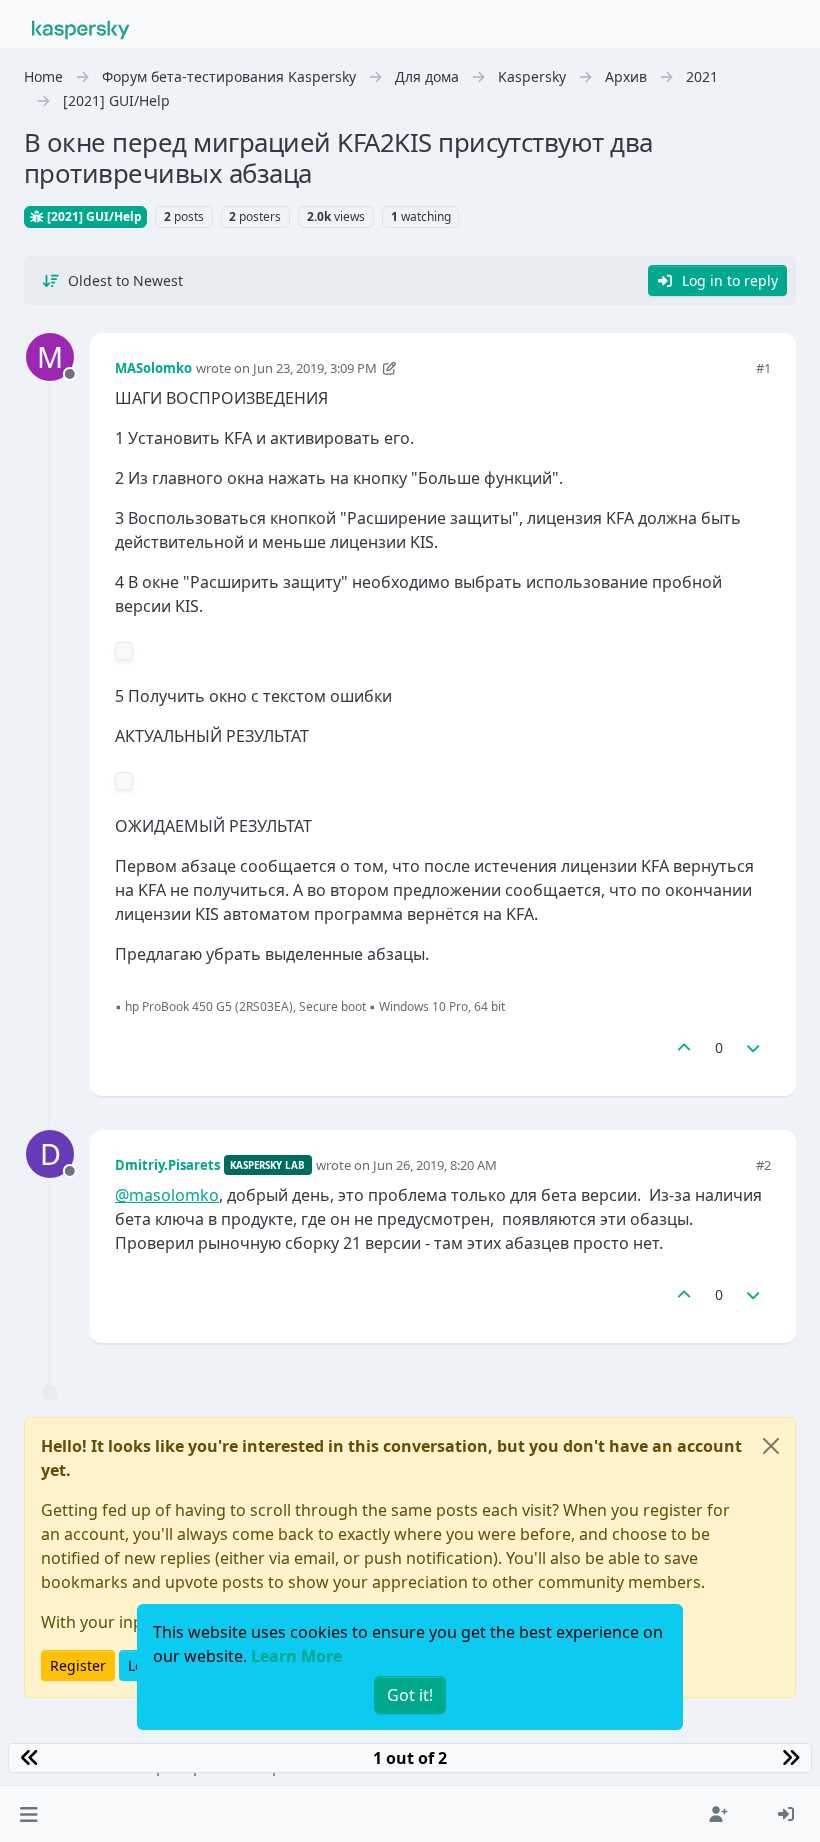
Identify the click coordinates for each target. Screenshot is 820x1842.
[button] (28, 1814)
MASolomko (153, 368)
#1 (763, 368)
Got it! (410, 1695)
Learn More (296, 1656)
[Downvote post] (754, 1047)
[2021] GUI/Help (93, 216)
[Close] (771, 1446)
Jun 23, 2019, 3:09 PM (315, 368)
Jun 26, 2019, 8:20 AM (435, 1165)
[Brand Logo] (81, 28)
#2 (763, 1165)
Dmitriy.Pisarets (167, 1165)
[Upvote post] (684, 1047)
